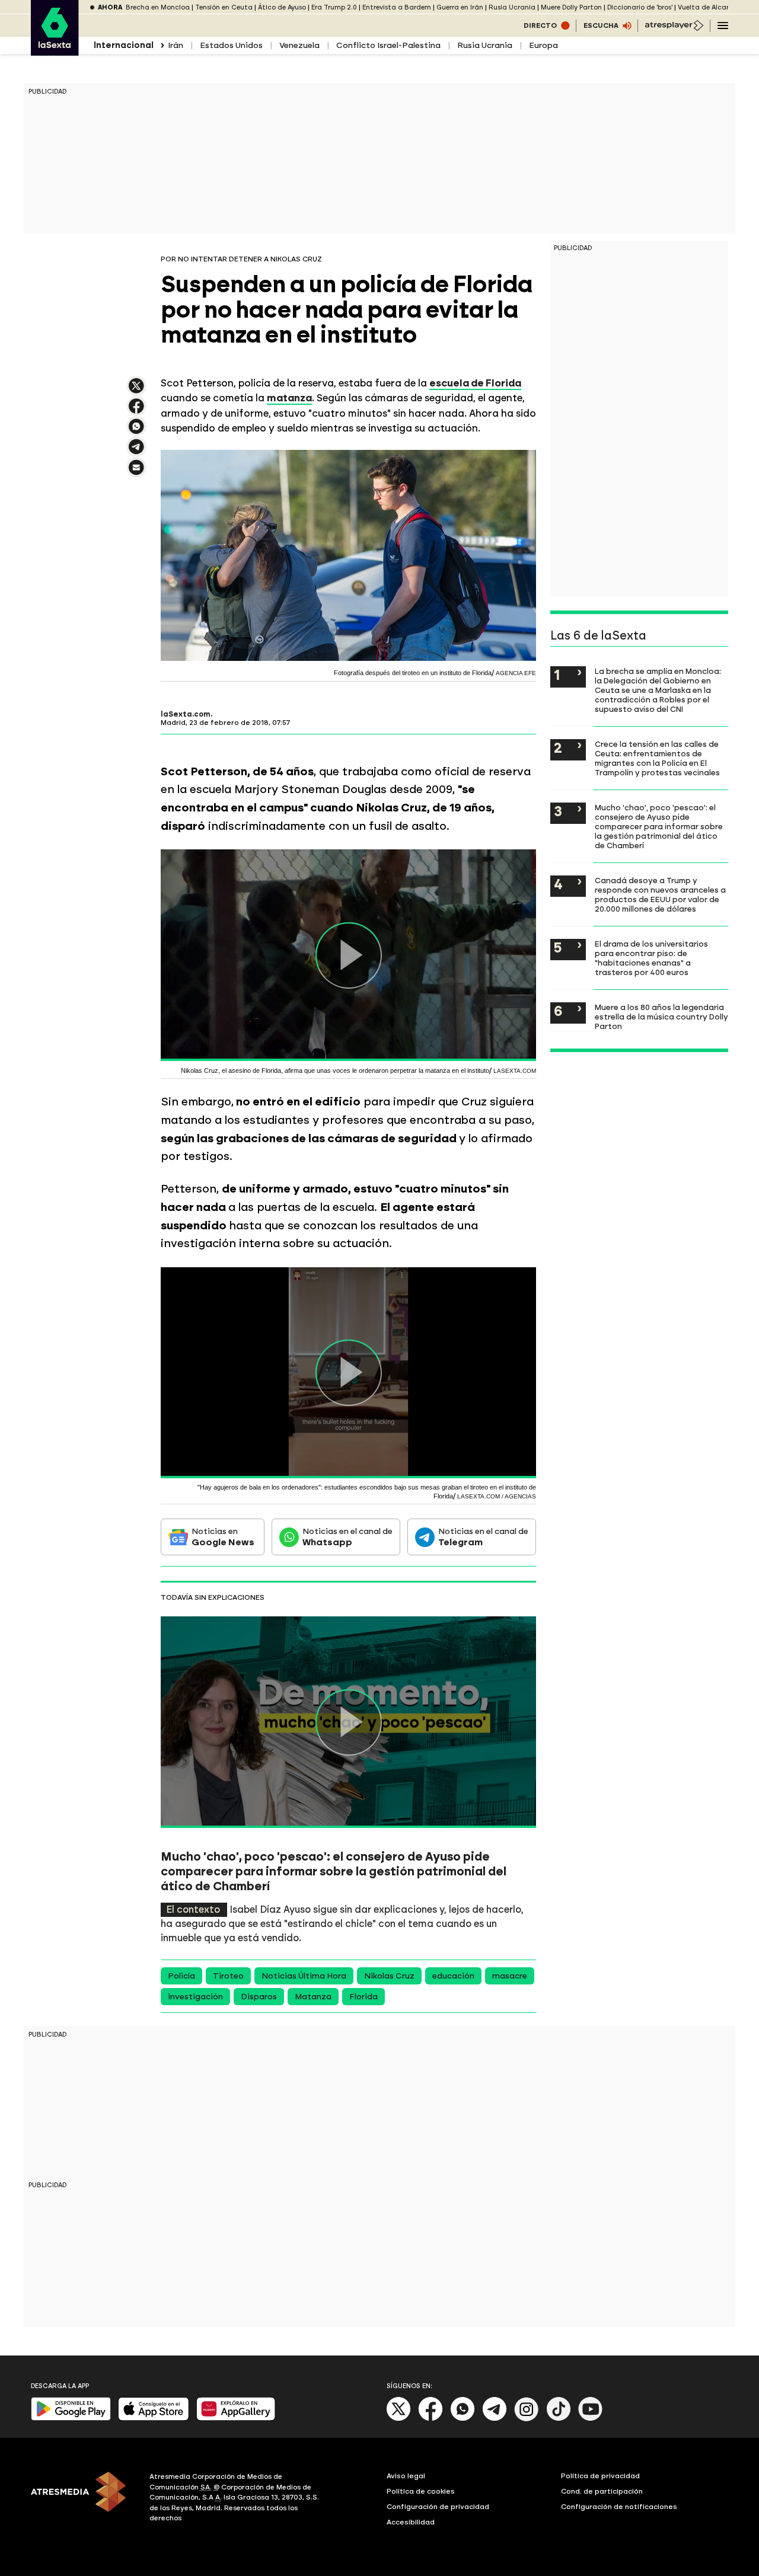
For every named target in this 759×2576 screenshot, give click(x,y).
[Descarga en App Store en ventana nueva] (154, 2418)
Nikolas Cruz (389, 1976)
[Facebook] (430, 2419)
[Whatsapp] (463, 2419)
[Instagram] (527, 2419)
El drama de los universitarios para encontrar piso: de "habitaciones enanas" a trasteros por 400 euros (651, 958)
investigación (195, 1997)
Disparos (259, 1997)
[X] (136, 391)
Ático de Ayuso (282, 7)
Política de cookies (421, 2491)
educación (453, 1976)
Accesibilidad (411, 2522)
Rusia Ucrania (512, 7)
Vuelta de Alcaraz (707, 7)
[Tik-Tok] (559, 2419)
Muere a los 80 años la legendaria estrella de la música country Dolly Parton (661, 1017)
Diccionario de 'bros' (640, 7)
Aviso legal (406, 2476)
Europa (543, 45)
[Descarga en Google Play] (71, 2418)
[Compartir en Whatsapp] (136, 431)
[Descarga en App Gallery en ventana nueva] (236, 2418)
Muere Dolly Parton (571, 7)
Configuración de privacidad (438, 2507)
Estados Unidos (231, 45)
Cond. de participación (602, 2491)
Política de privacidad (600, 2476)
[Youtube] (591, 2419)
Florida (363, 1997)
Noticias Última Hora (304, 1976)
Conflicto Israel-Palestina (388, 45)
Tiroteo (228, 1976)
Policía (181, 1976)
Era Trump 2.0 (334, 7)
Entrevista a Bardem (397, 7)
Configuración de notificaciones (619, 2507)
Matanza (313, 1997)
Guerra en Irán (460, 7)
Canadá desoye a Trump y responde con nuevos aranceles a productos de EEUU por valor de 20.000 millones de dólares (660, 894)
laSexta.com (186, 714)
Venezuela (299, 45)
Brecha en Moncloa (158, 7)
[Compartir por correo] (136, 473)
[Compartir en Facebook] (136, 411)
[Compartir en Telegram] (136, 452)
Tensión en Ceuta (224, 7)
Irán (176, 45)
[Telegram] (495, 2419)
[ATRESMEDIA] (83, 2499)
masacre (510, 1976)
